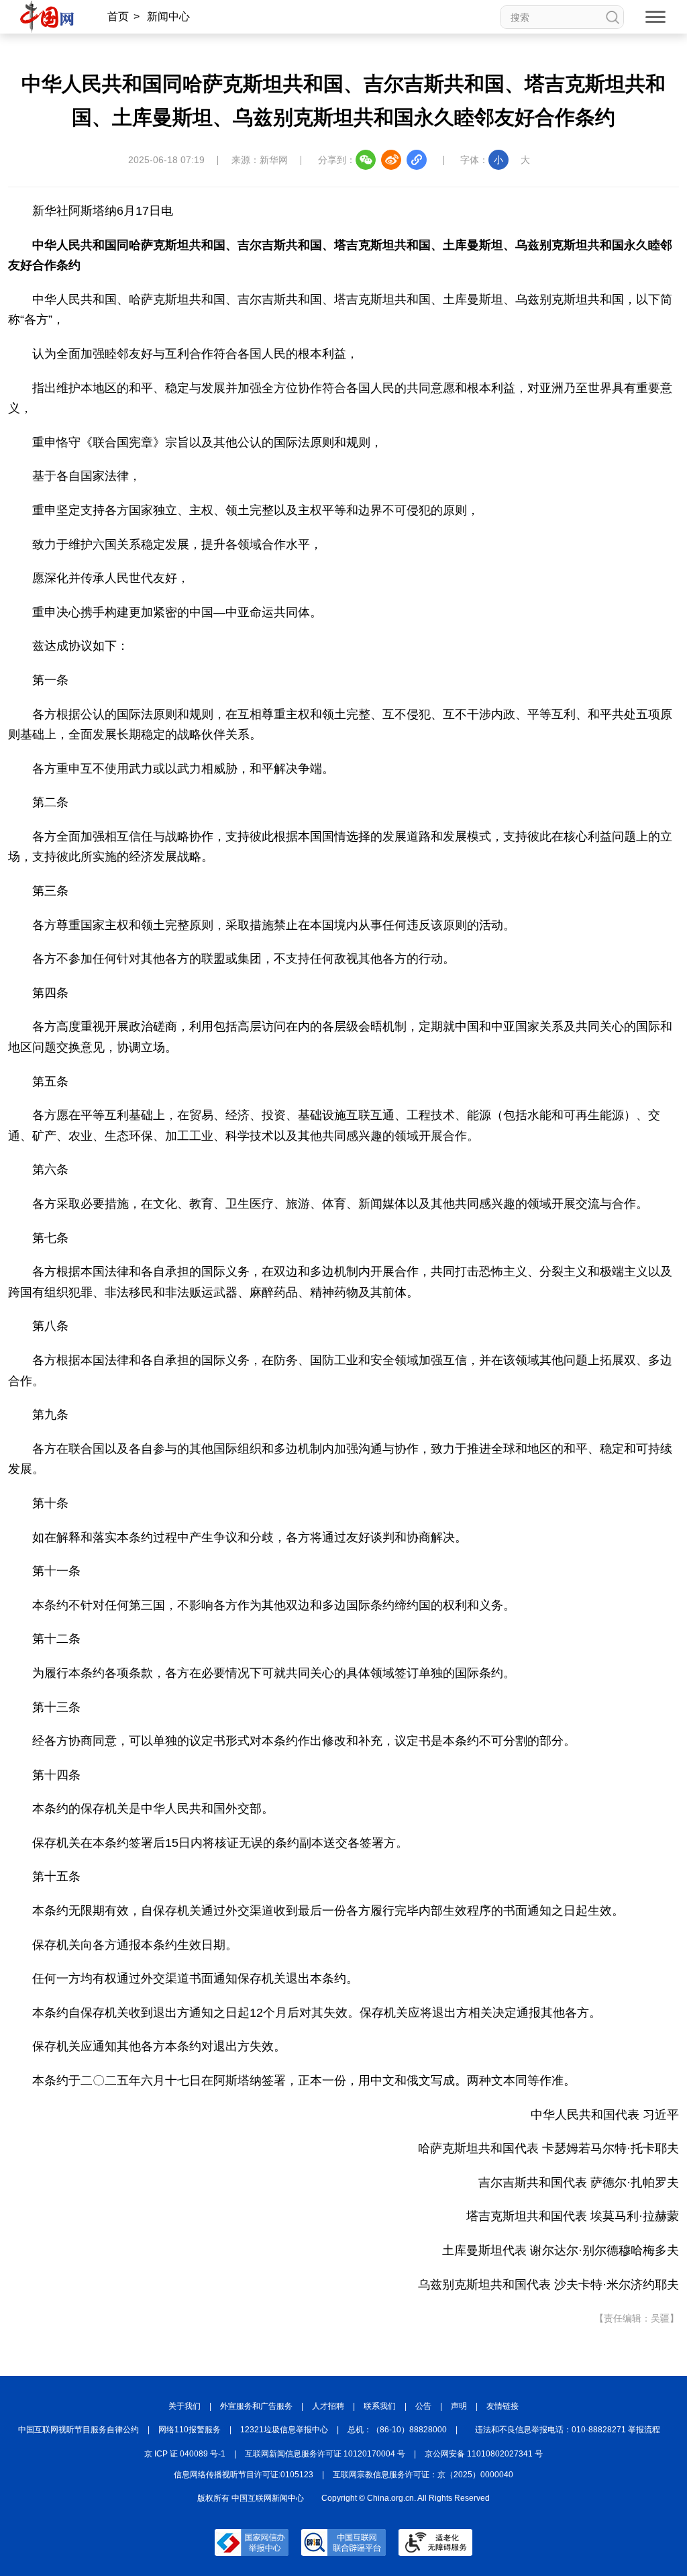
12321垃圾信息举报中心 (284, 2430)
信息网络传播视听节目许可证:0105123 (244, 2475)
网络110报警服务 (190, 2430)
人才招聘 (328, 2406)
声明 (459, 2406)
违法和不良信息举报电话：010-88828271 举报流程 (568, 2430)
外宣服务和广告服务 (256, 2406)
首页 (118, 16)
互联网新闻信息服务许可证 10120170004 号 (325, 2454)
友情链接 (503, 2406)
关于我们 (184, 2406)
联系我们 (380, 2406)
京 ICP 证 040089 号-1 (185, 2454)
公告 (423, 2406)
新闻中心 (168, 16)
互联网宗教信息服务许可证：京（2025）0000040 (423, 2475)
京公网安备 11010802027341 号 (484, 2454)
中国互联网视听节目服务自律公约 (78, 2430)
